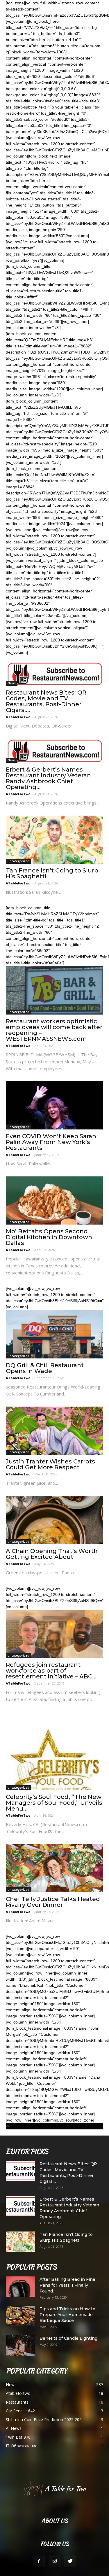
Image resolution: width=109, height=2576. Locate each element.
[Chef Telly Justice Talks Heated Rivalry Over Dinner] (54, 1868)
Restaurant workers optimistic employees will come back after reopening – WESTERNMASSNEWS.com (54, 1030)
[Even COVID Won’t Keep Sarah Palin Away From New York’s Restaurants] (54, 1105)
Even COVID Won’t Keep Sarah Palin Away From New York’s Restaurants (51, 1142)
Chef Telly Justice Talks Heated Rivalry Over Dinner (53, 1902)
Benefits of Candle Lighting (68, 2338)
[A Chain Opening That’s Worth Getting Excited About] (54, 1520)
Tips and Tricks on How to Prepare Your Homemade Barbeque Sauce (67, 2315)
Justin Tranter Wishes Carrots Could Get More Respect (50, 1464)
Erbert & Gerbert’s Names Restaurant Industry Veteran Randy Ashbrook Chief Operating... (48, 778)
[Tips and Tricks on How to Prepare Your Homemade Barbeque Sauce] (20, 2316)
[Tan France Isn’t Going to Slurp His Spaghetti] (54, 840)
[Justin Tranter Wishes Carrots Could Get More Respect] (54, 1431)
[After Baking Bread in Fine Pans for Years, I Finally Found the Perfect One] (20, 2287)
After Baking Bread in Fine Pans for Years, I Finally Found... (67, 2285)
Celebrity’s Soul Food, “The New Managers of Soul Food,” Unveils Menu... (54, 1803)
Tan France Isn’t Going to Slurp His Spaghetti (52, 873)
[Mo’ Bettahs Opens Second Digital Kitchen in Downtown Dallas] (54, 1200)
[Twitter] (70, 2561)
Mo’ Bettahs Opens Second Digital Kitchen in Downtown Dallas (49, 1237)
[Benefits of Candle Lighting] (20, 2346)
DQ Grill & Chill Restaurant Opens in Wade (45, 1368)
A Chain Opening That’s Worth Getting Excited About (52, 1554)
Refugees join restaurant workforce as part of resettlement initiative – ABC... (51, 1671)
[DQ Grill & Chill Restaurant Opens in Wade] (54, 1334)
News (12, 683)
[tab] (54, 2126)
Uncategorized (18, 861)
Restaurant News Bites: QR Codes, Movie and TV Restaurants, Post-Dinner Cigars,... (46, 701)
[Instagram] (55, 2561)
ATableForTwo (18, 717)
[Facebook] (39, 2561)
